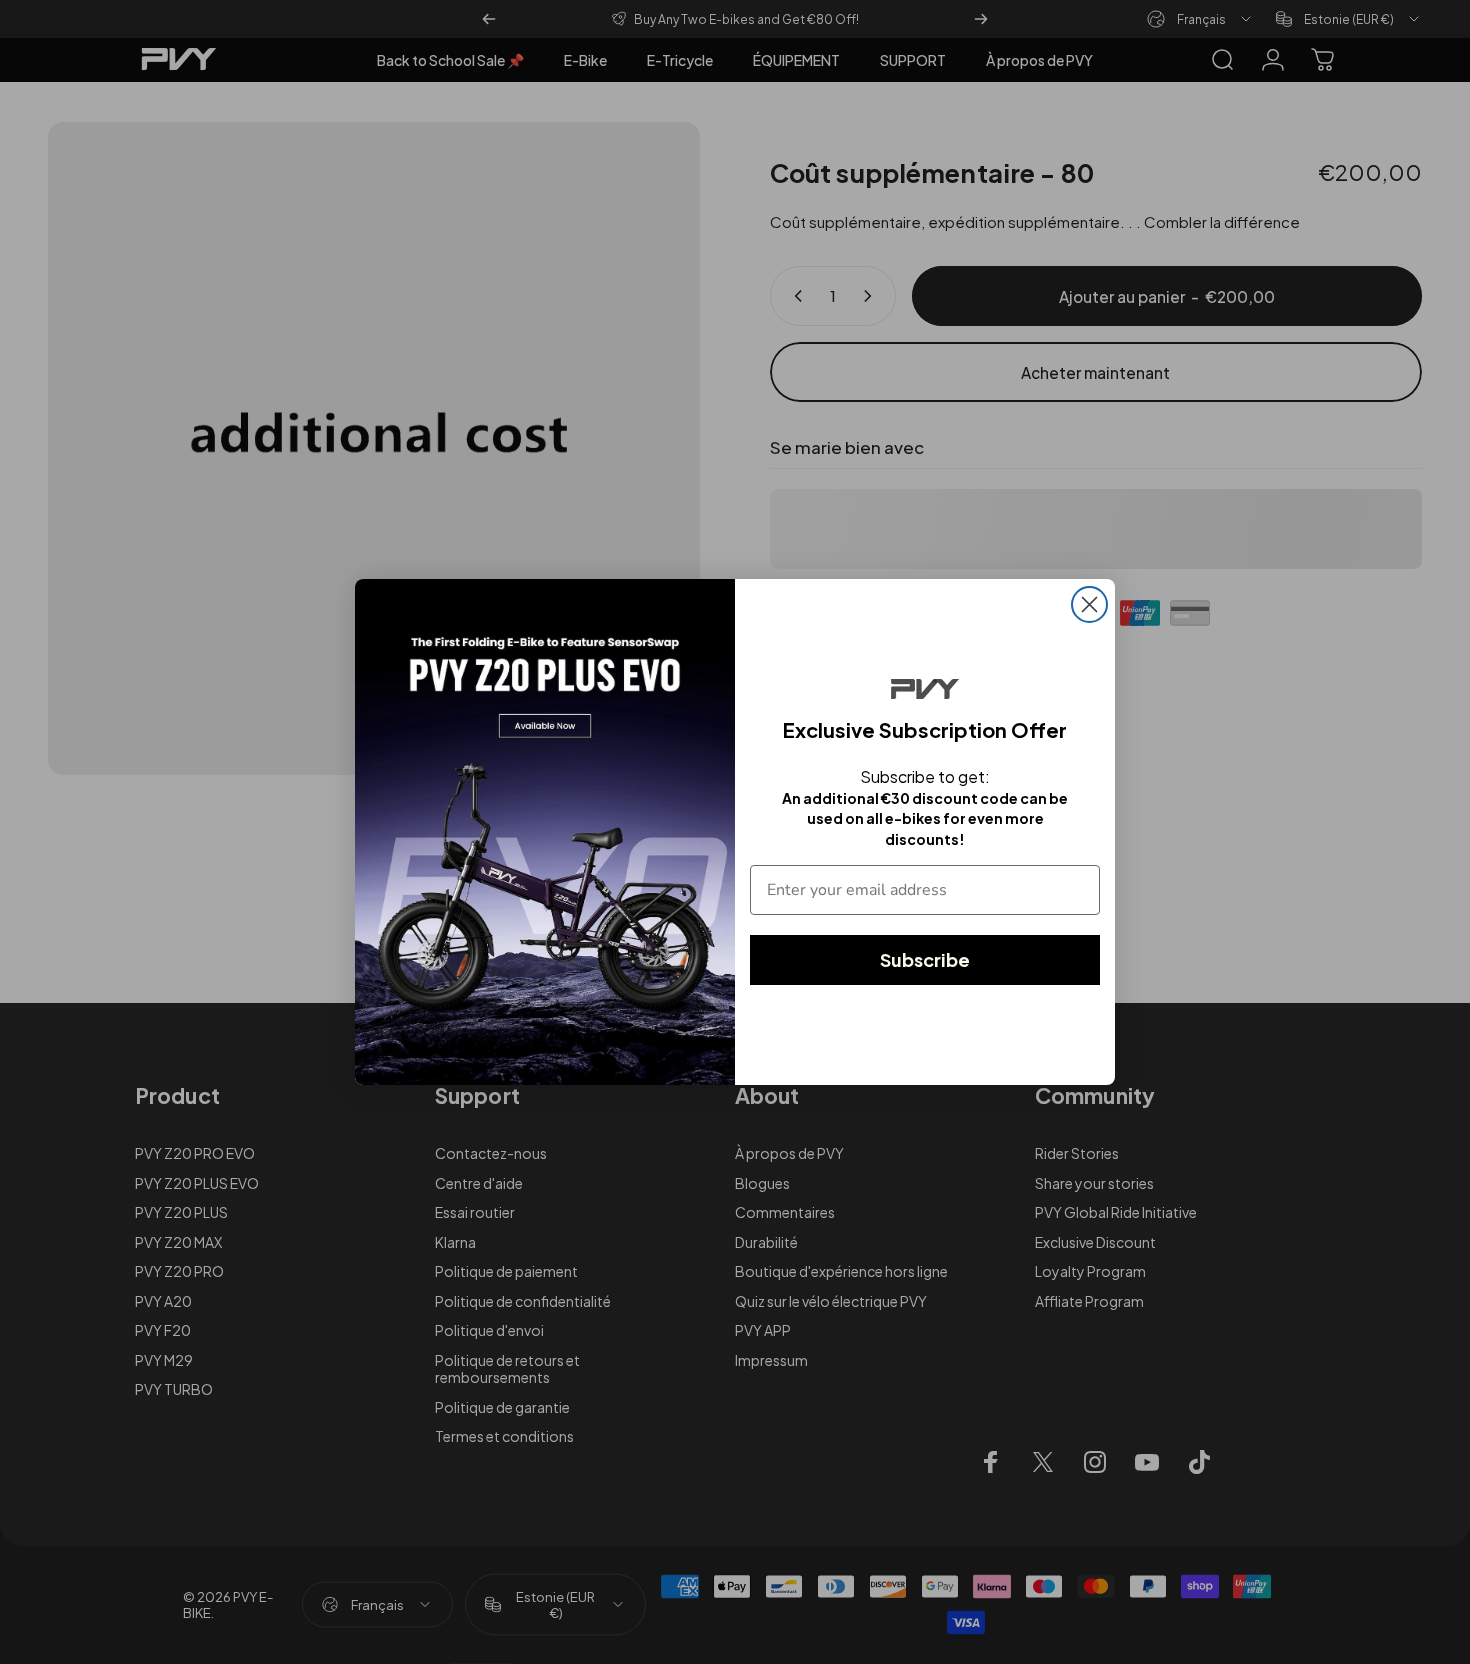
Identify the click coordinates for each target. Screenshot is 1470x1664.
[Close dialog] (1089, 604)
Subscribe (925, 959)
